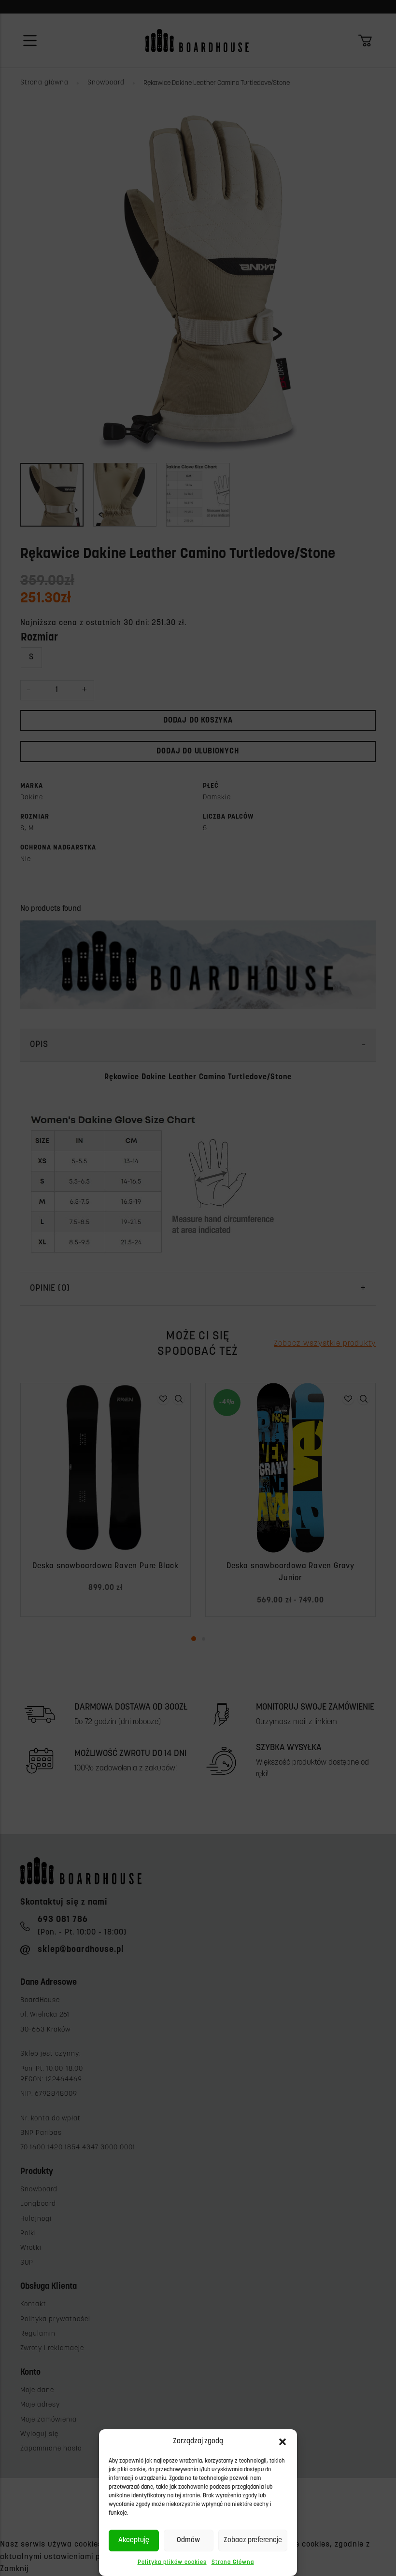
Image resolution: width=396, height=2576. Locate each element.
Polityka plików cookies (172, 2562)
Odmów (188, 2541)
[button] (283, 2442)
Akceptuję (134, 2541)
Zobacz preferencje (253, 2541)
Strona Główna (233, 2562)
